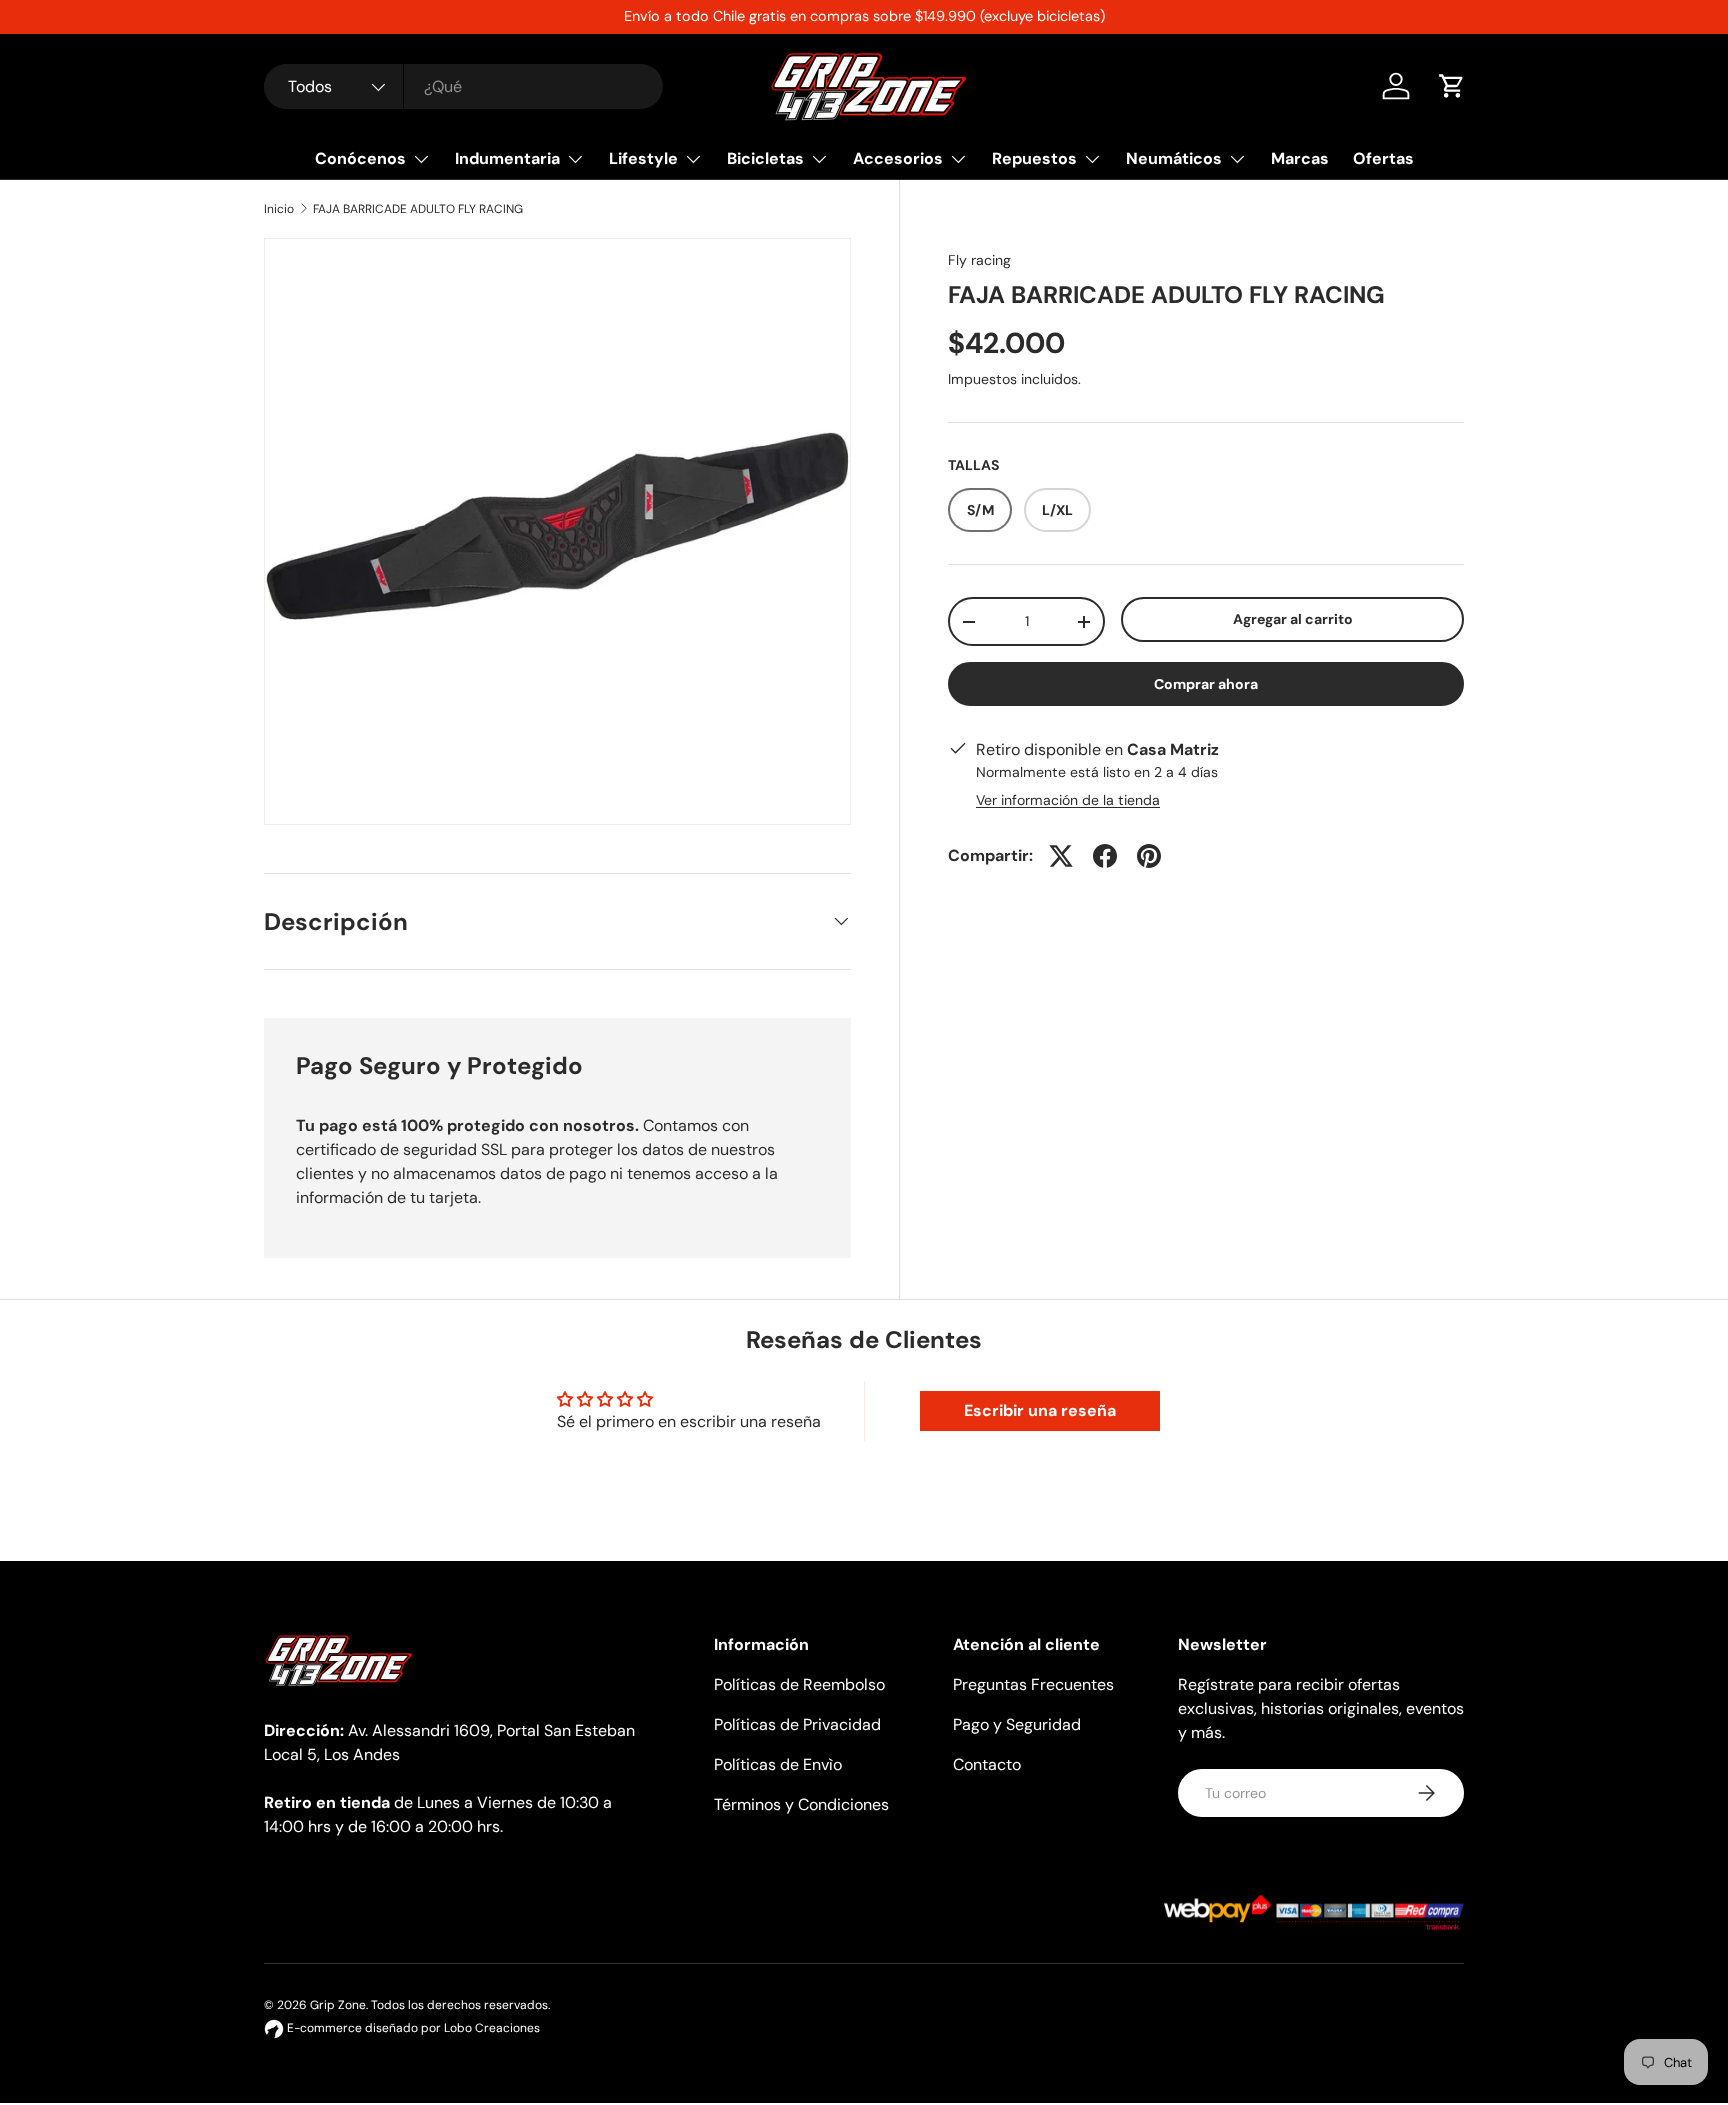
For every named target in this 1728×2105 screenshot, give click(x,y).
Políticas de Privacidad (797, 1724)
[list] (557, 531)
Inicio (279, 209)
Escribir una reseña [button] (1040, 1410)
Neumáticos (1174, 158)
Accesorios (898, 158)
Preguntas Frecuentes (1033, 1684)
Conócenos (360, 158)
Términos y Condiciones (801, 1804)
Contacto (987, 1764)
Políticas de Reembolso (799, 1684)
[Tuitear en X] (1061, 856)
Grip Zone (338, 2005)
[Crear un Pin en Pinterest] (1149, 856)
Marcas (1300, 158)
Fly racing (979, 260)
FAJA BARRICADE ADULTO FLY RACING (418, 209)
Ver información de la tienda (1068, 800)
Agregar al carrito (1293, 619)
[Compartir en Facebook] (1105, 856)
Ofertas (1383, 158)
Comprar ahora (1206, 684)
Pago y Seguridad (1017, 1724)
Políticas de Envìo (778, 1764)
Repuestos (1034, 158)
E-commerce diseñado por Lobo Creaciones (412, 2028)
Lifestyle (643, 158)
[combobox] (463, 86)
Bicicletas (765, 158)
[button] (1452, 86)
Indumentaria (507, 158)
